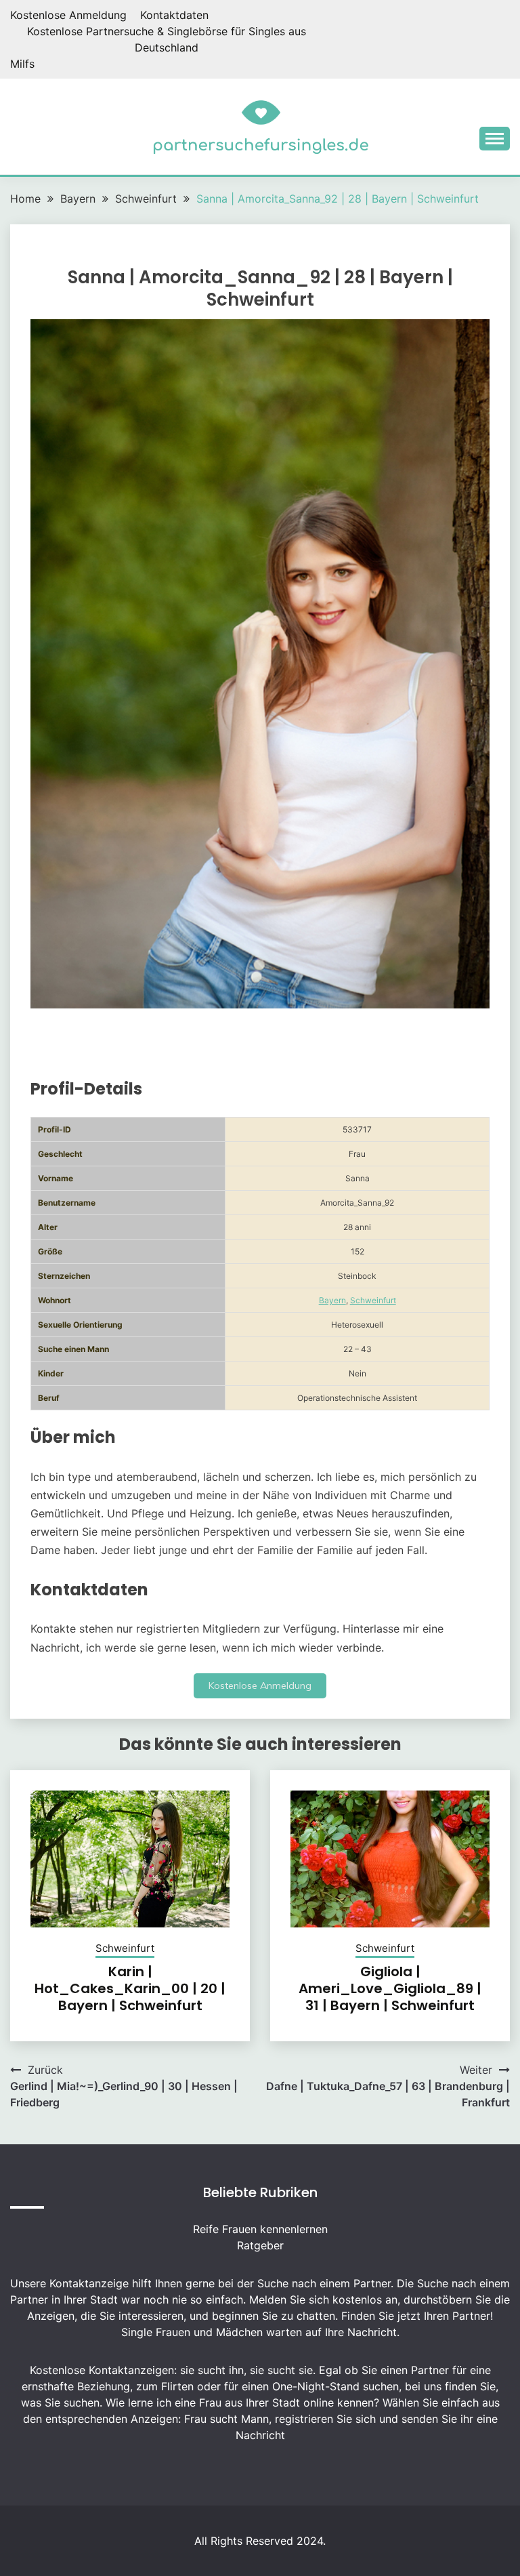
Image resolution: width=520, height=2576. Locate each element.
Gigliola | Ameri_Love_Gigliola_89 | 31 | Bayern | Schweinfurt (390, 1988)
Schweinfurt (373, 1300)
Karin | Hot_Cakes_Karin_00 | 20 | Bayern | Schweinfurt (130, 1988)
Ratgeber (260, 2245)
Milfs (22, 64)
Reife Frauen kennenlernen (260, 2229)
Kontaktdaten (174, 15)
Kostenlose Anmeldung (68, 15)
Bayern (332, 1300)
